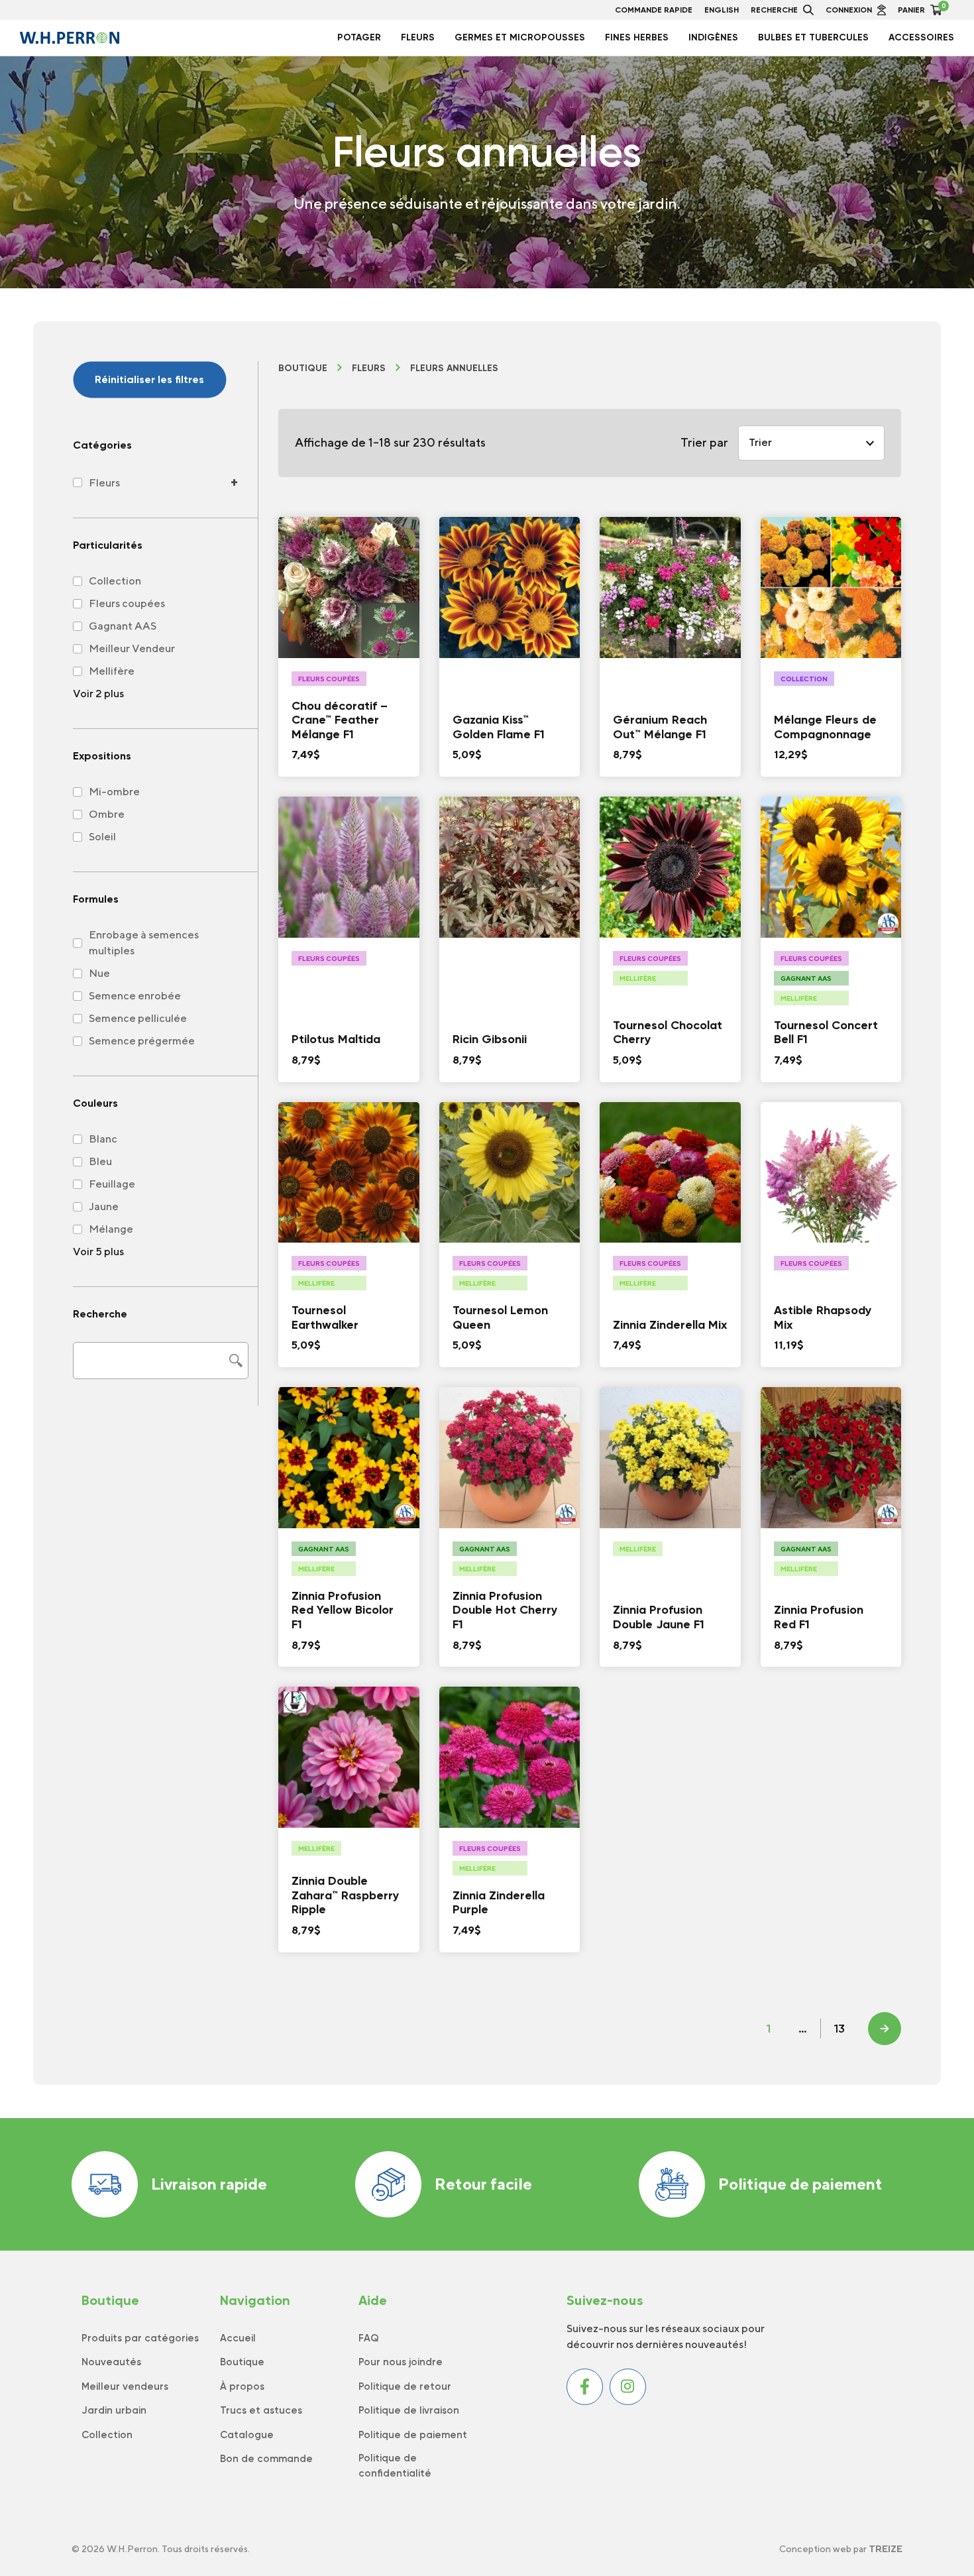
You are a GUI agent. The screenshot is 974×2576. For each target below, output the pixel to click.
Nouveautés (111, 2362)
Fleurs (418, 37)
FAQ (369, 2338)
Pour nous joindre (401, 2362)
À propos (242, 2386)
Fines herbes (637, 37)
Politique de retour (405, 2386)
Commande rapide (654, 10)
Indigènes (713, 37)
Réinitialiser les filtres (149, 379)
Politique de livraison (409, 2410)
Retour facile (483, 2184)
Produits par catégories (140, 2338)
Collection (107, 2435)
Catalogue (247, 2435)
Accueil (238, 2338)
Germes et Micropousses (520, 37)
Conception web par (841, 2549)
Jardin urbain (114, 2410)
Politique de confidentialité (395, 2466)
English (722, 10)
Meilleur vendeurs (125, 2386)
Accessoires (921, 37)
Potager (359, 37)
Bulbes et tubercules (813, 37)
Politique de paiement (800, 2184)
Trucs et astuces (261, 2410)
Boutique (303, 368)
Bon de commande (266, 2459)
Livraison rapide (209, 2184)
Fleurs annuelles (454, 368)
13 (839, 2029)
